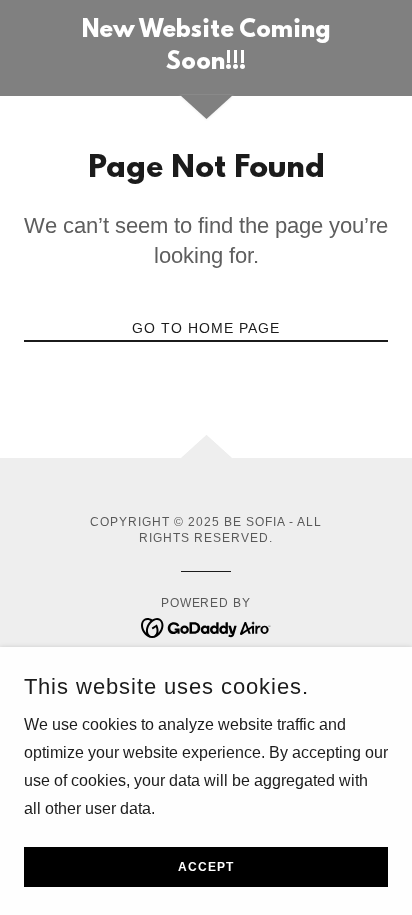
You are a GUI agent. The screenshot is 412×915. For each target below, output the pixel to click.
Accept (206, 867)
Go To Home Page (206, 328)
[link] (206, 48)
